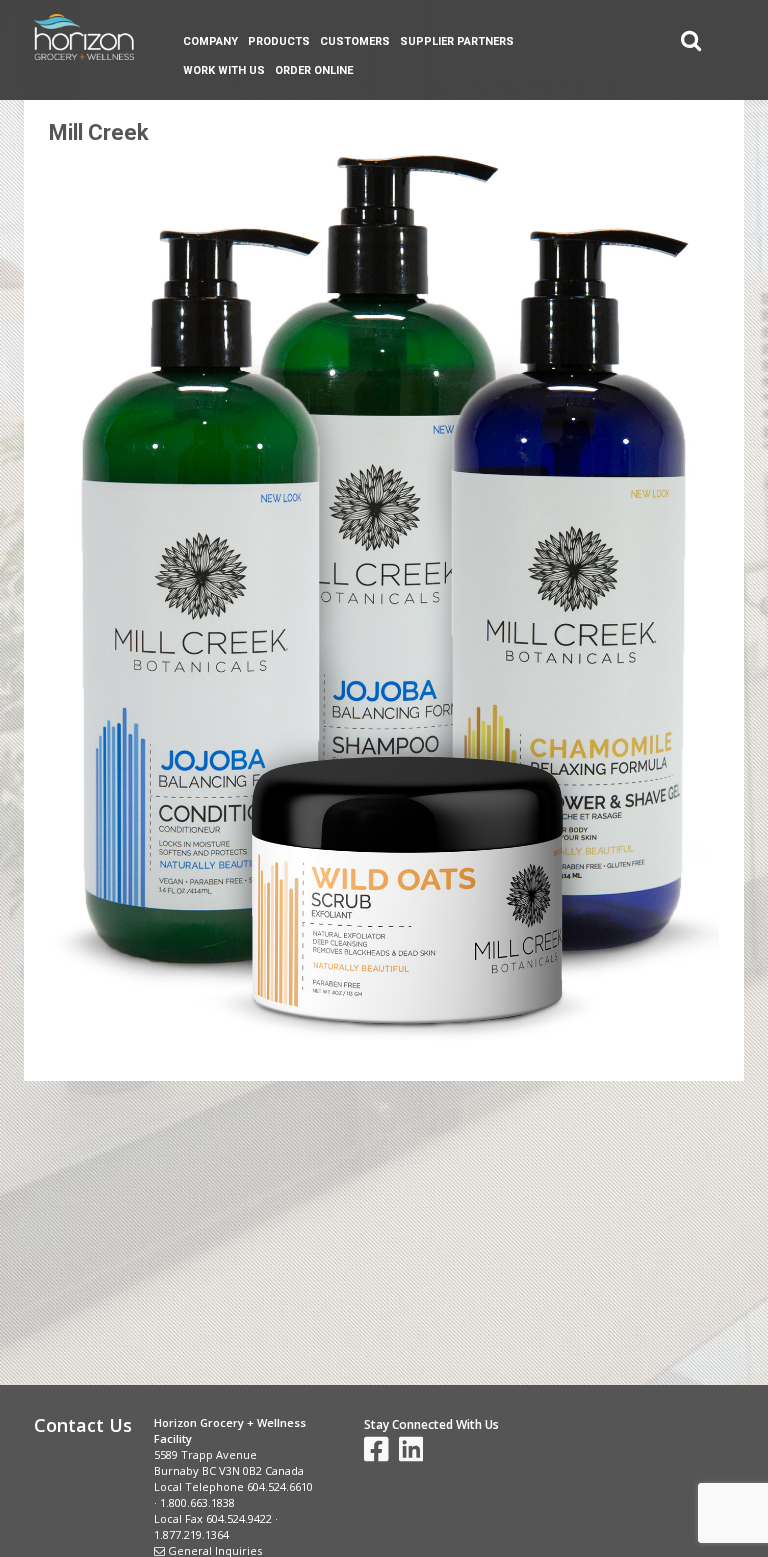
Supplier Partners (457, 41)
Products (279, 41)
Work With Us (224, 70)
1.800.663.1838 (197, 1502)
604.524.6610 (280, 1486)
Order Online (314, 70)
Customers (355, 41)
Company (210, 41)
